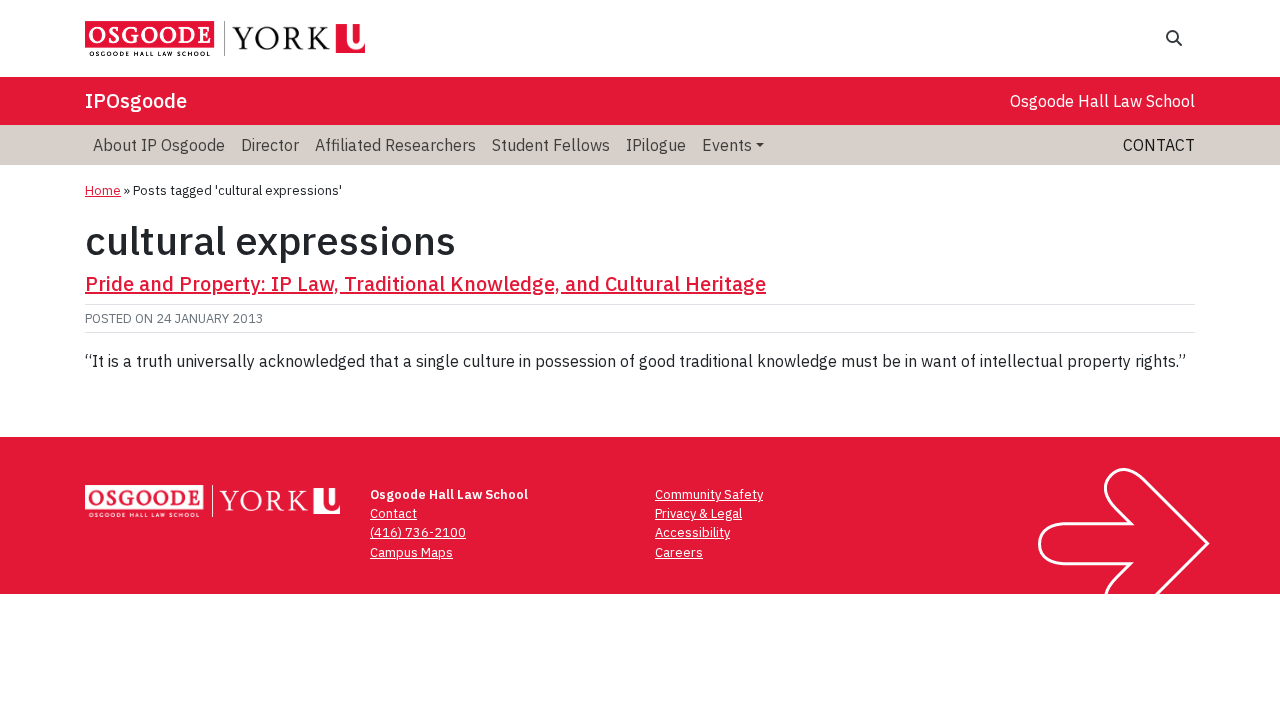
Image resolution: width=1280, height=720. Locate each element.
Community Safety (709, 494)
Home (103, 190)
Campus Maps (411, 552)
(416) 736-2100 (418, 532)
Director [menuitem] (270, 145)
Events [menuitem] (727, 145)
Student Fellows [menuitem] (551, 145)
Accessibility (692, 532)
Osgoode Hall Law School (1102, 101)
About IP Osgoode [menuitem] (159, 145)
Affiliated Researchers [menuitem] (395, 145)
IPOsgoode (136, 100)
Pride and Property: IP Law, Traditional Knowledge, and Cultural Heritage (425, 283)
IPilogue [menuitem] (656, 145)
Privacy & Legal (698, 513)
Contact (1159, 145)
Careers (679, 552)
